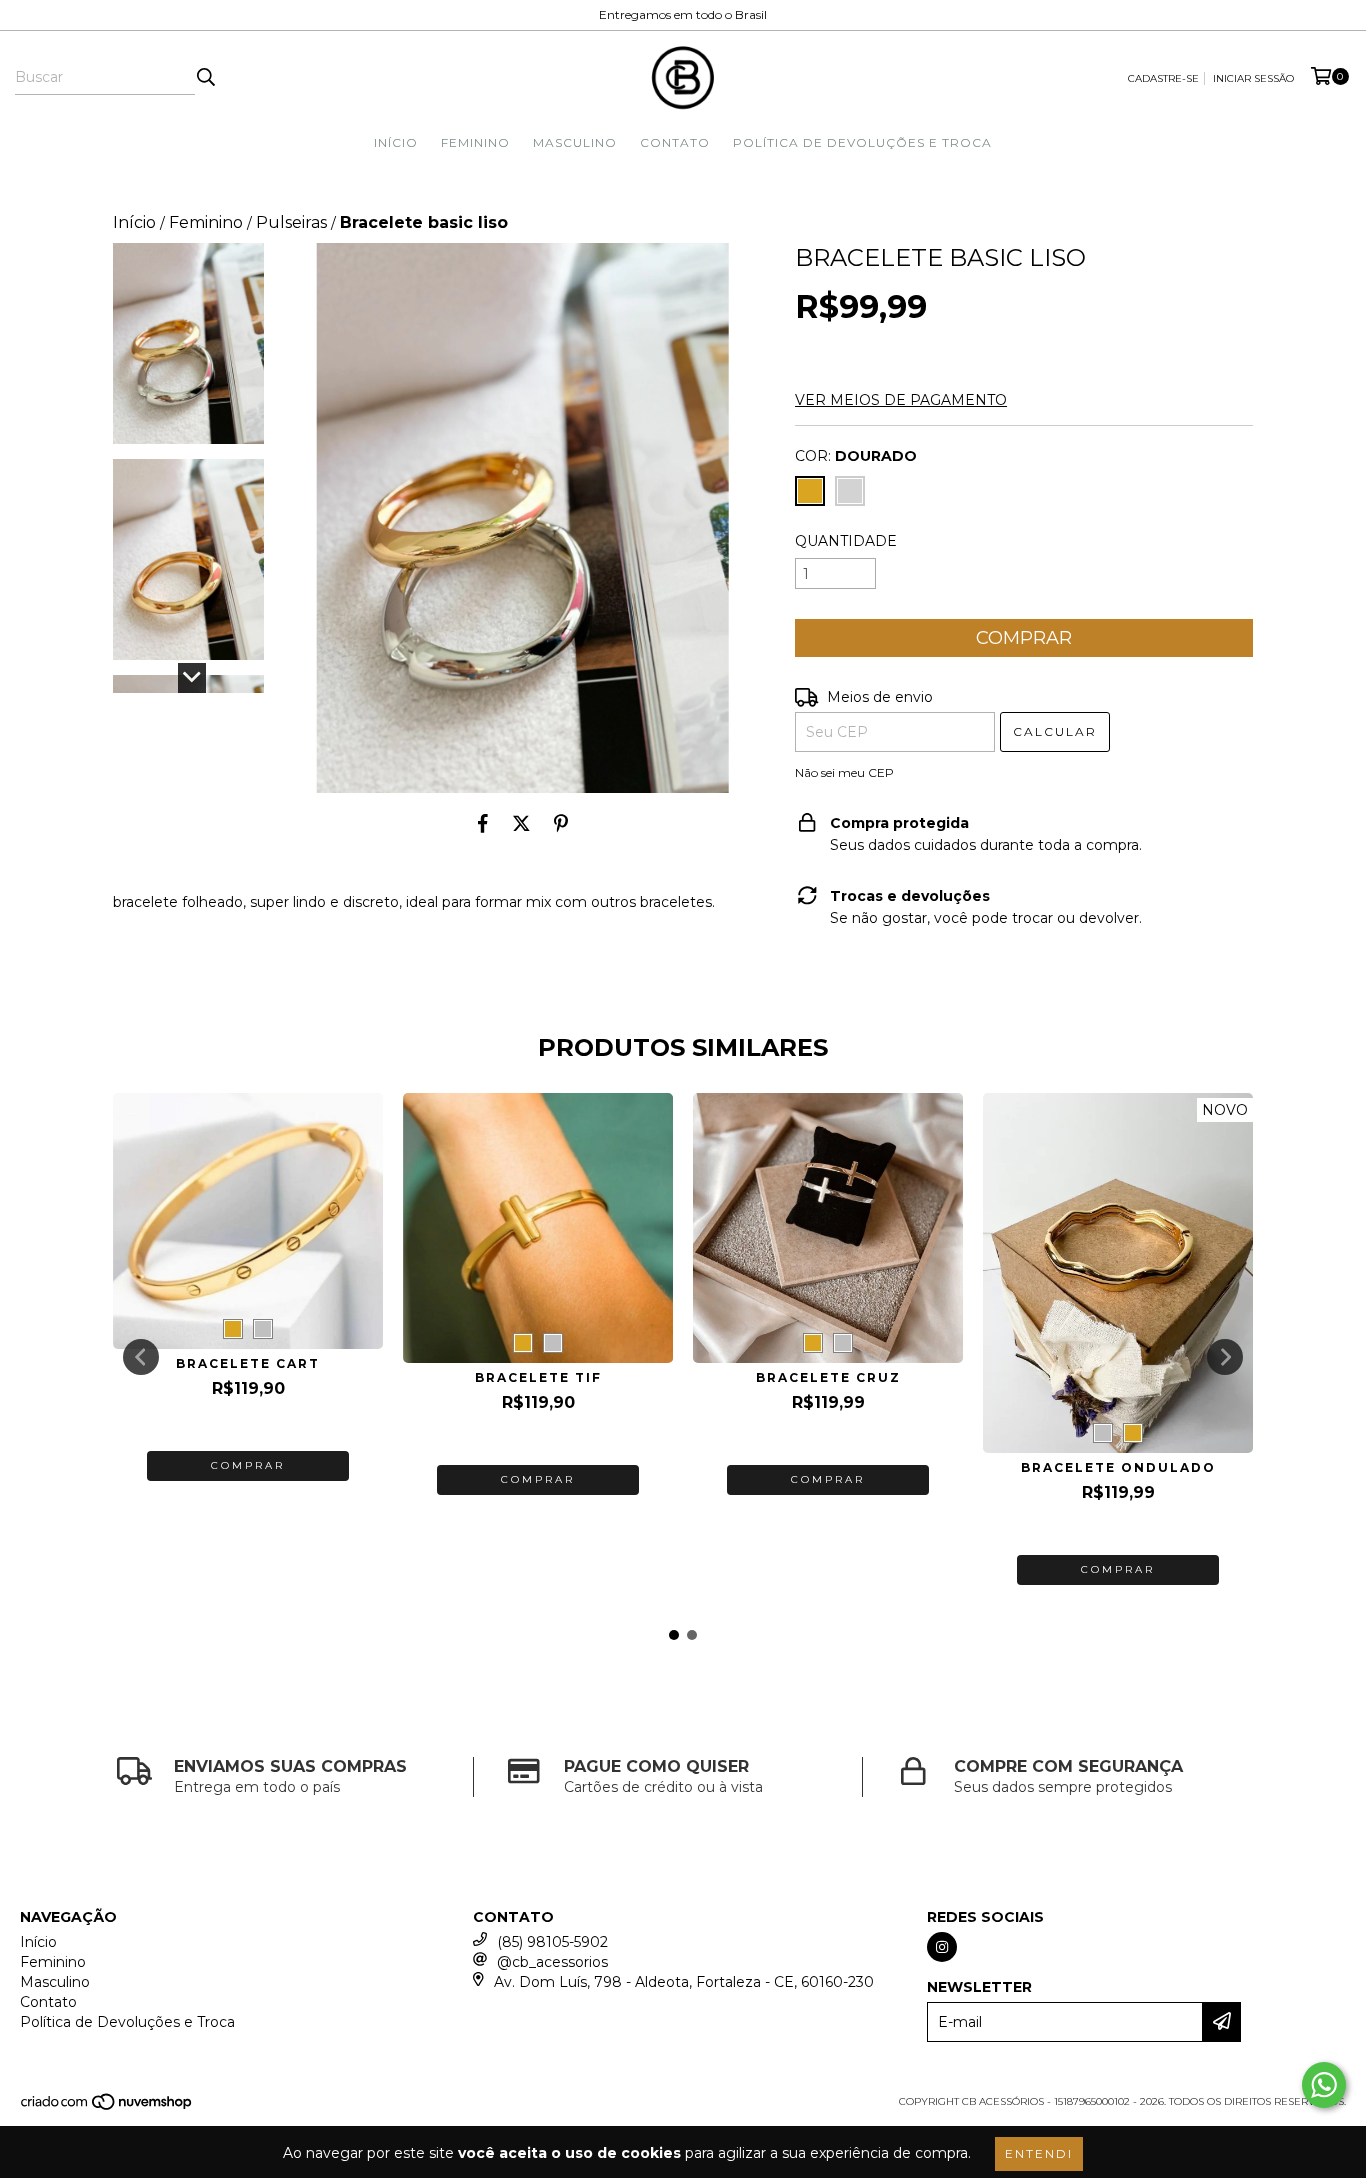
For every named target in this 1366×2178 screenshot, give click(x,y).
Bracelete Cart (248, 1363)
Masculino (575, 142)
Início (396, 142)
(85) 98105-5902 (552, 1942)
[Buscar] (205, 77)
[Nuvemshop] (107, 2107)
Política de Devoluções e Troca (862, 142)
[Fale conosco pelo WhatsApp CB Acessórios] (1324, 2085)
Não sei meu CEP (844, 772)
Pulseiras (291, 222)
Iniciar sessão (1253, 78)
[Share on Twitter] (521, 823)
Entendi (1039, 2153)
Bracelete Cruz (828, 1377)
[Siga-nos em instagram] (942, 1947)
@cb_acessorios (552, 1962)
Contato (675, 142)
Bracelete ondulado (1118, 1467)
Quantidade (846, 541)
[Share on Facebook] (483, 823)
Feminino (475, 142)
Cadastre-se (1163, 78)
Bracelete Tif (538, 1377)
